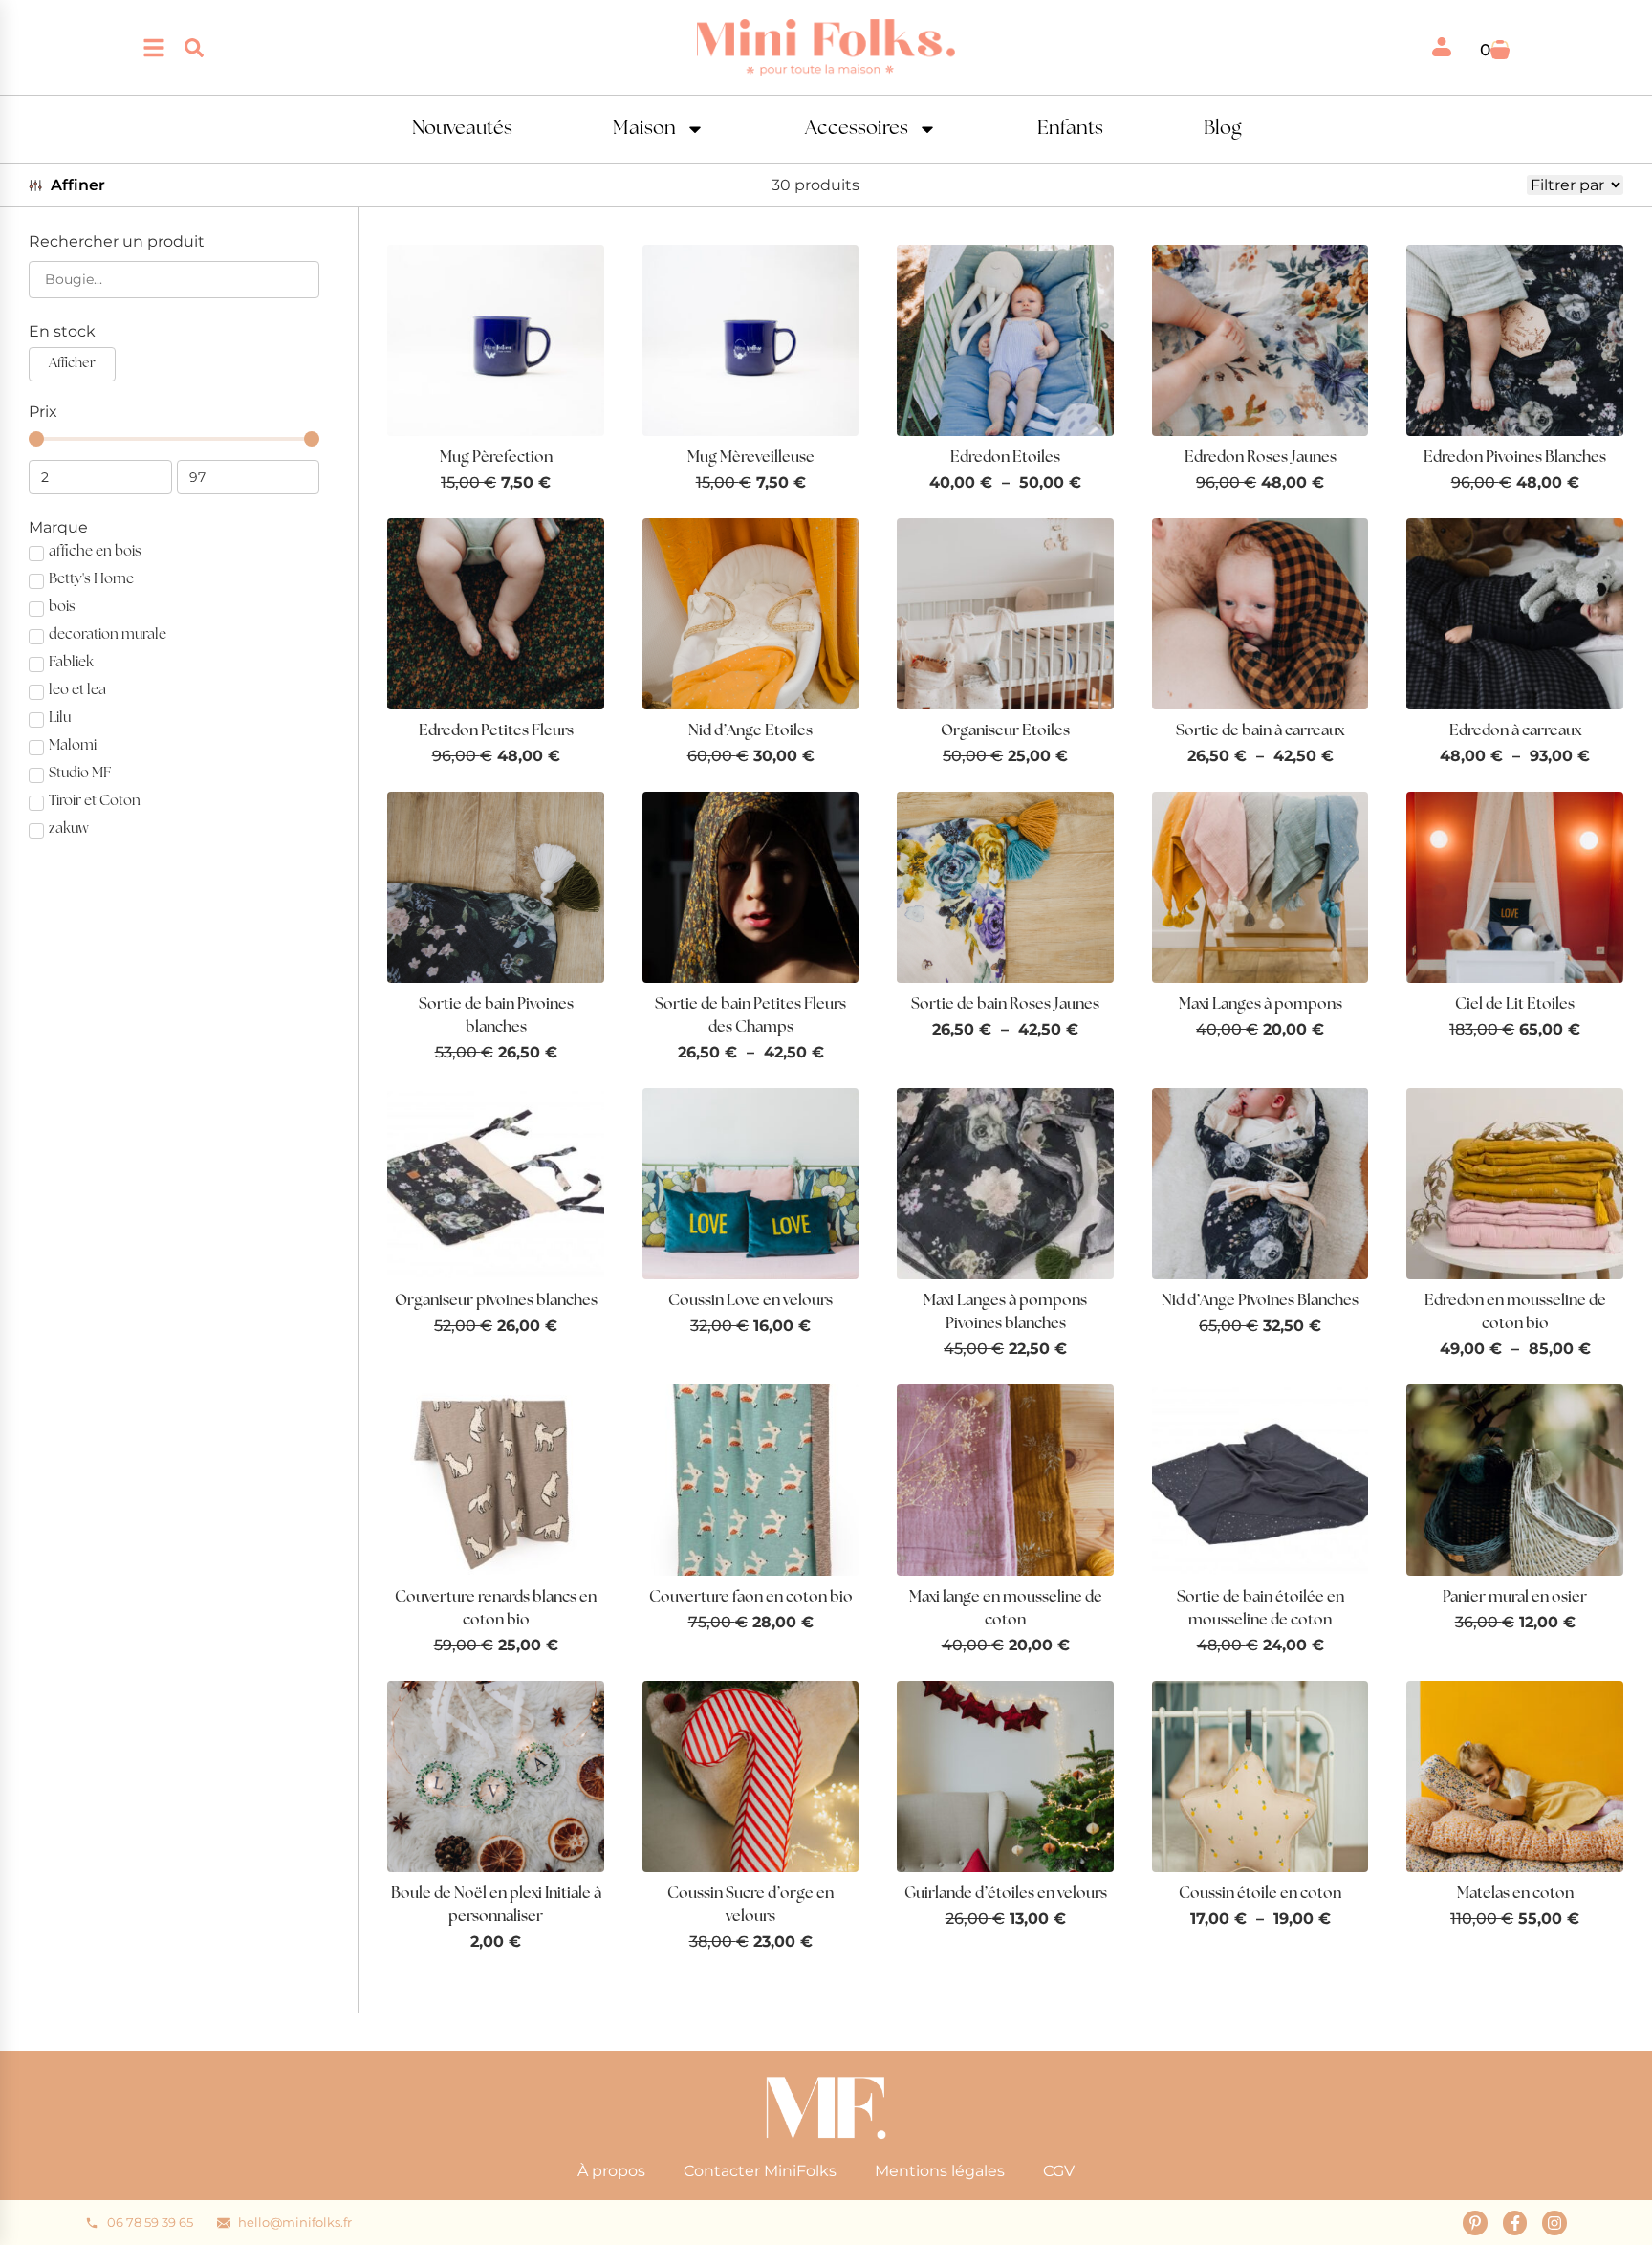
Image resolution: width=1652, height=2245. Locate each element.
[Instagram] (1554, 2223)
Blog (1222, 129)
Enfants (1070, 129)
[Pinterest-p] (1475, 2223)
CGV (1059, 2171)
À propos (611, 2171)
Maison (644, 129)
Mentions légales (940, 2171)
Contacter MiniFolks (760, 2171)
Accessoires (857, 129)
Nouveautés (462, 129)
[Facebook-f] (1515, 2223)
